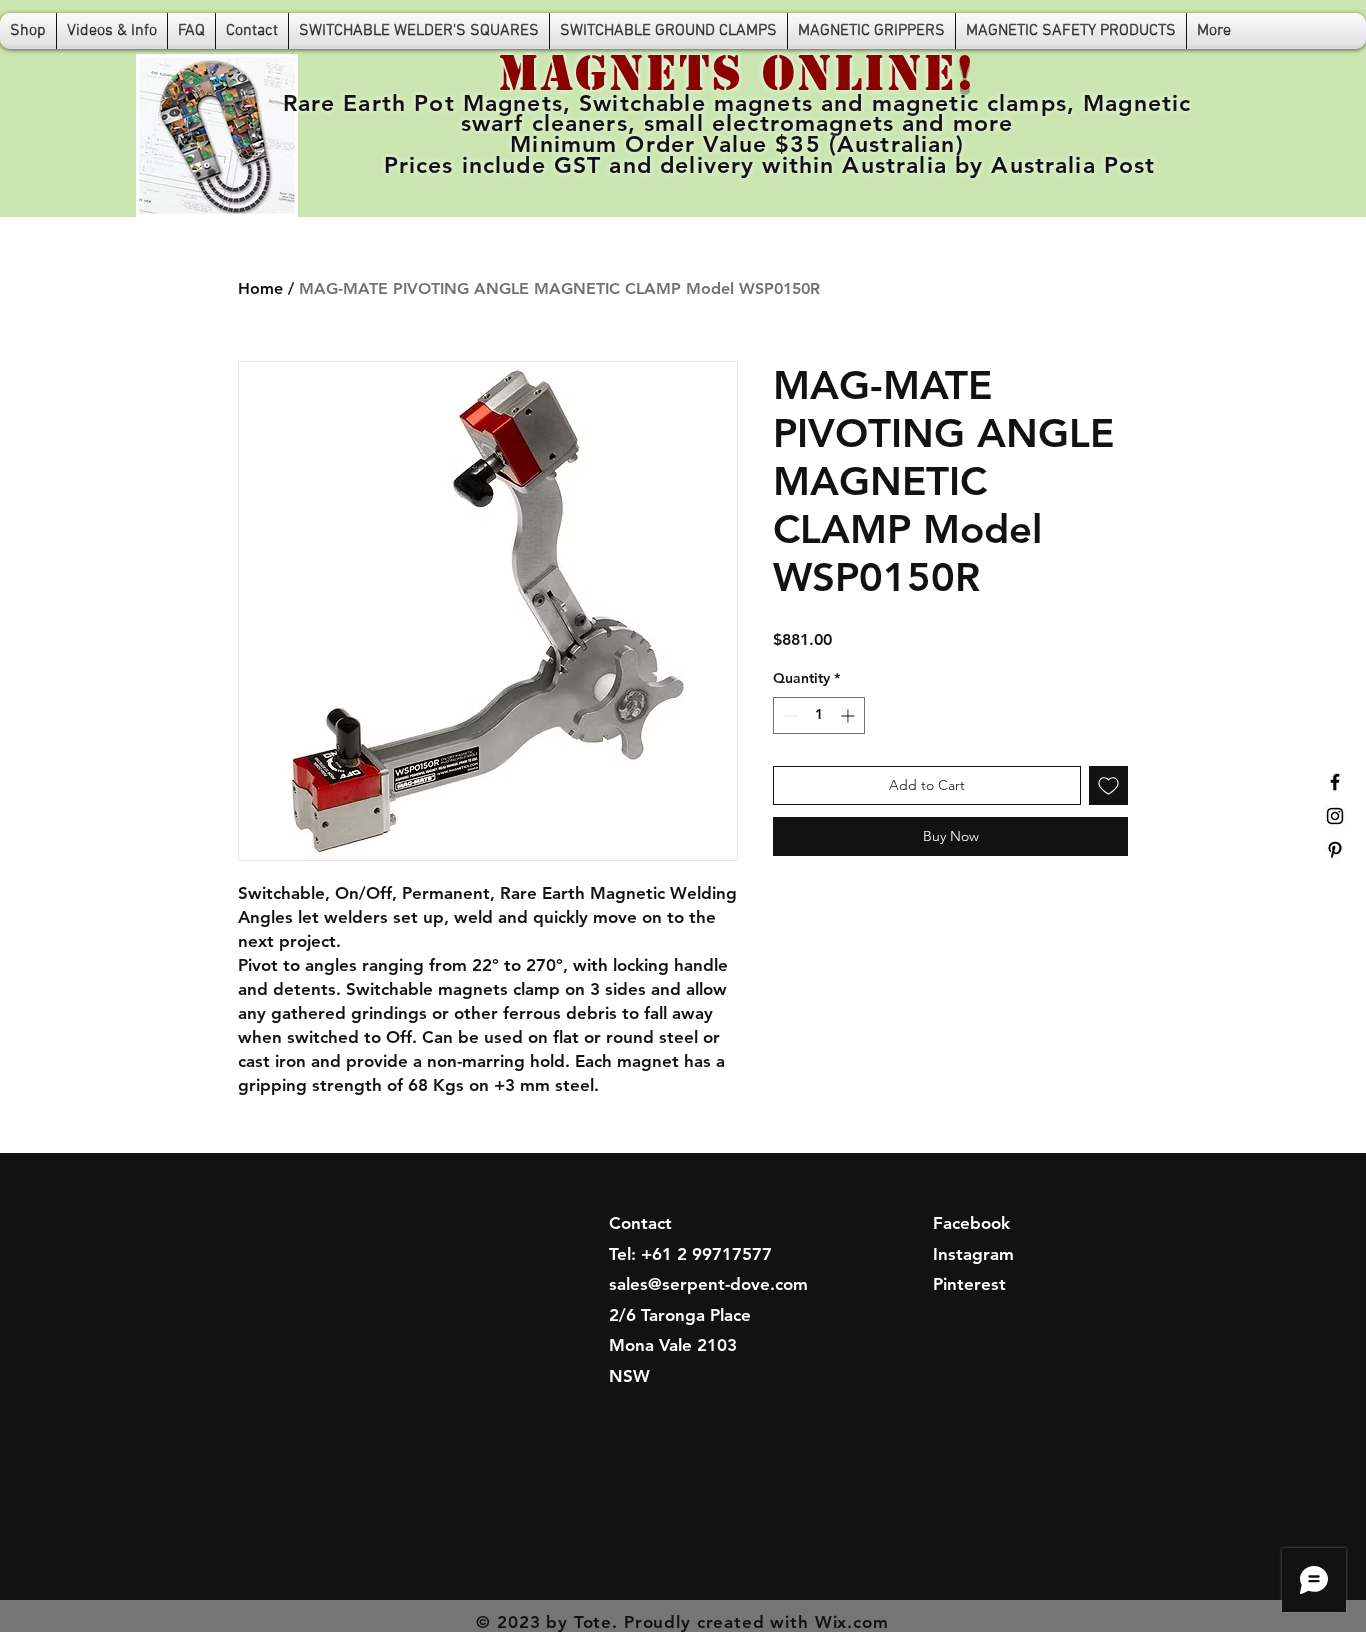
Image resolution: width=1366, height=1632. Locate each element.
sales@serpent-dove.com (708, 1284)
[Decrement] (788, 715)
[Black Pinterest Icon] (1335, 850)
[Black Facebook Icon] (1335, 782)
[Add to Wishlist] (1108, 785)
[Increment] (849, 715)
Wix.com (852, 1622)
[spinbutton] (819, 715)
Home (260, 288)
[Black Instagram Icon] (1335, 816)
